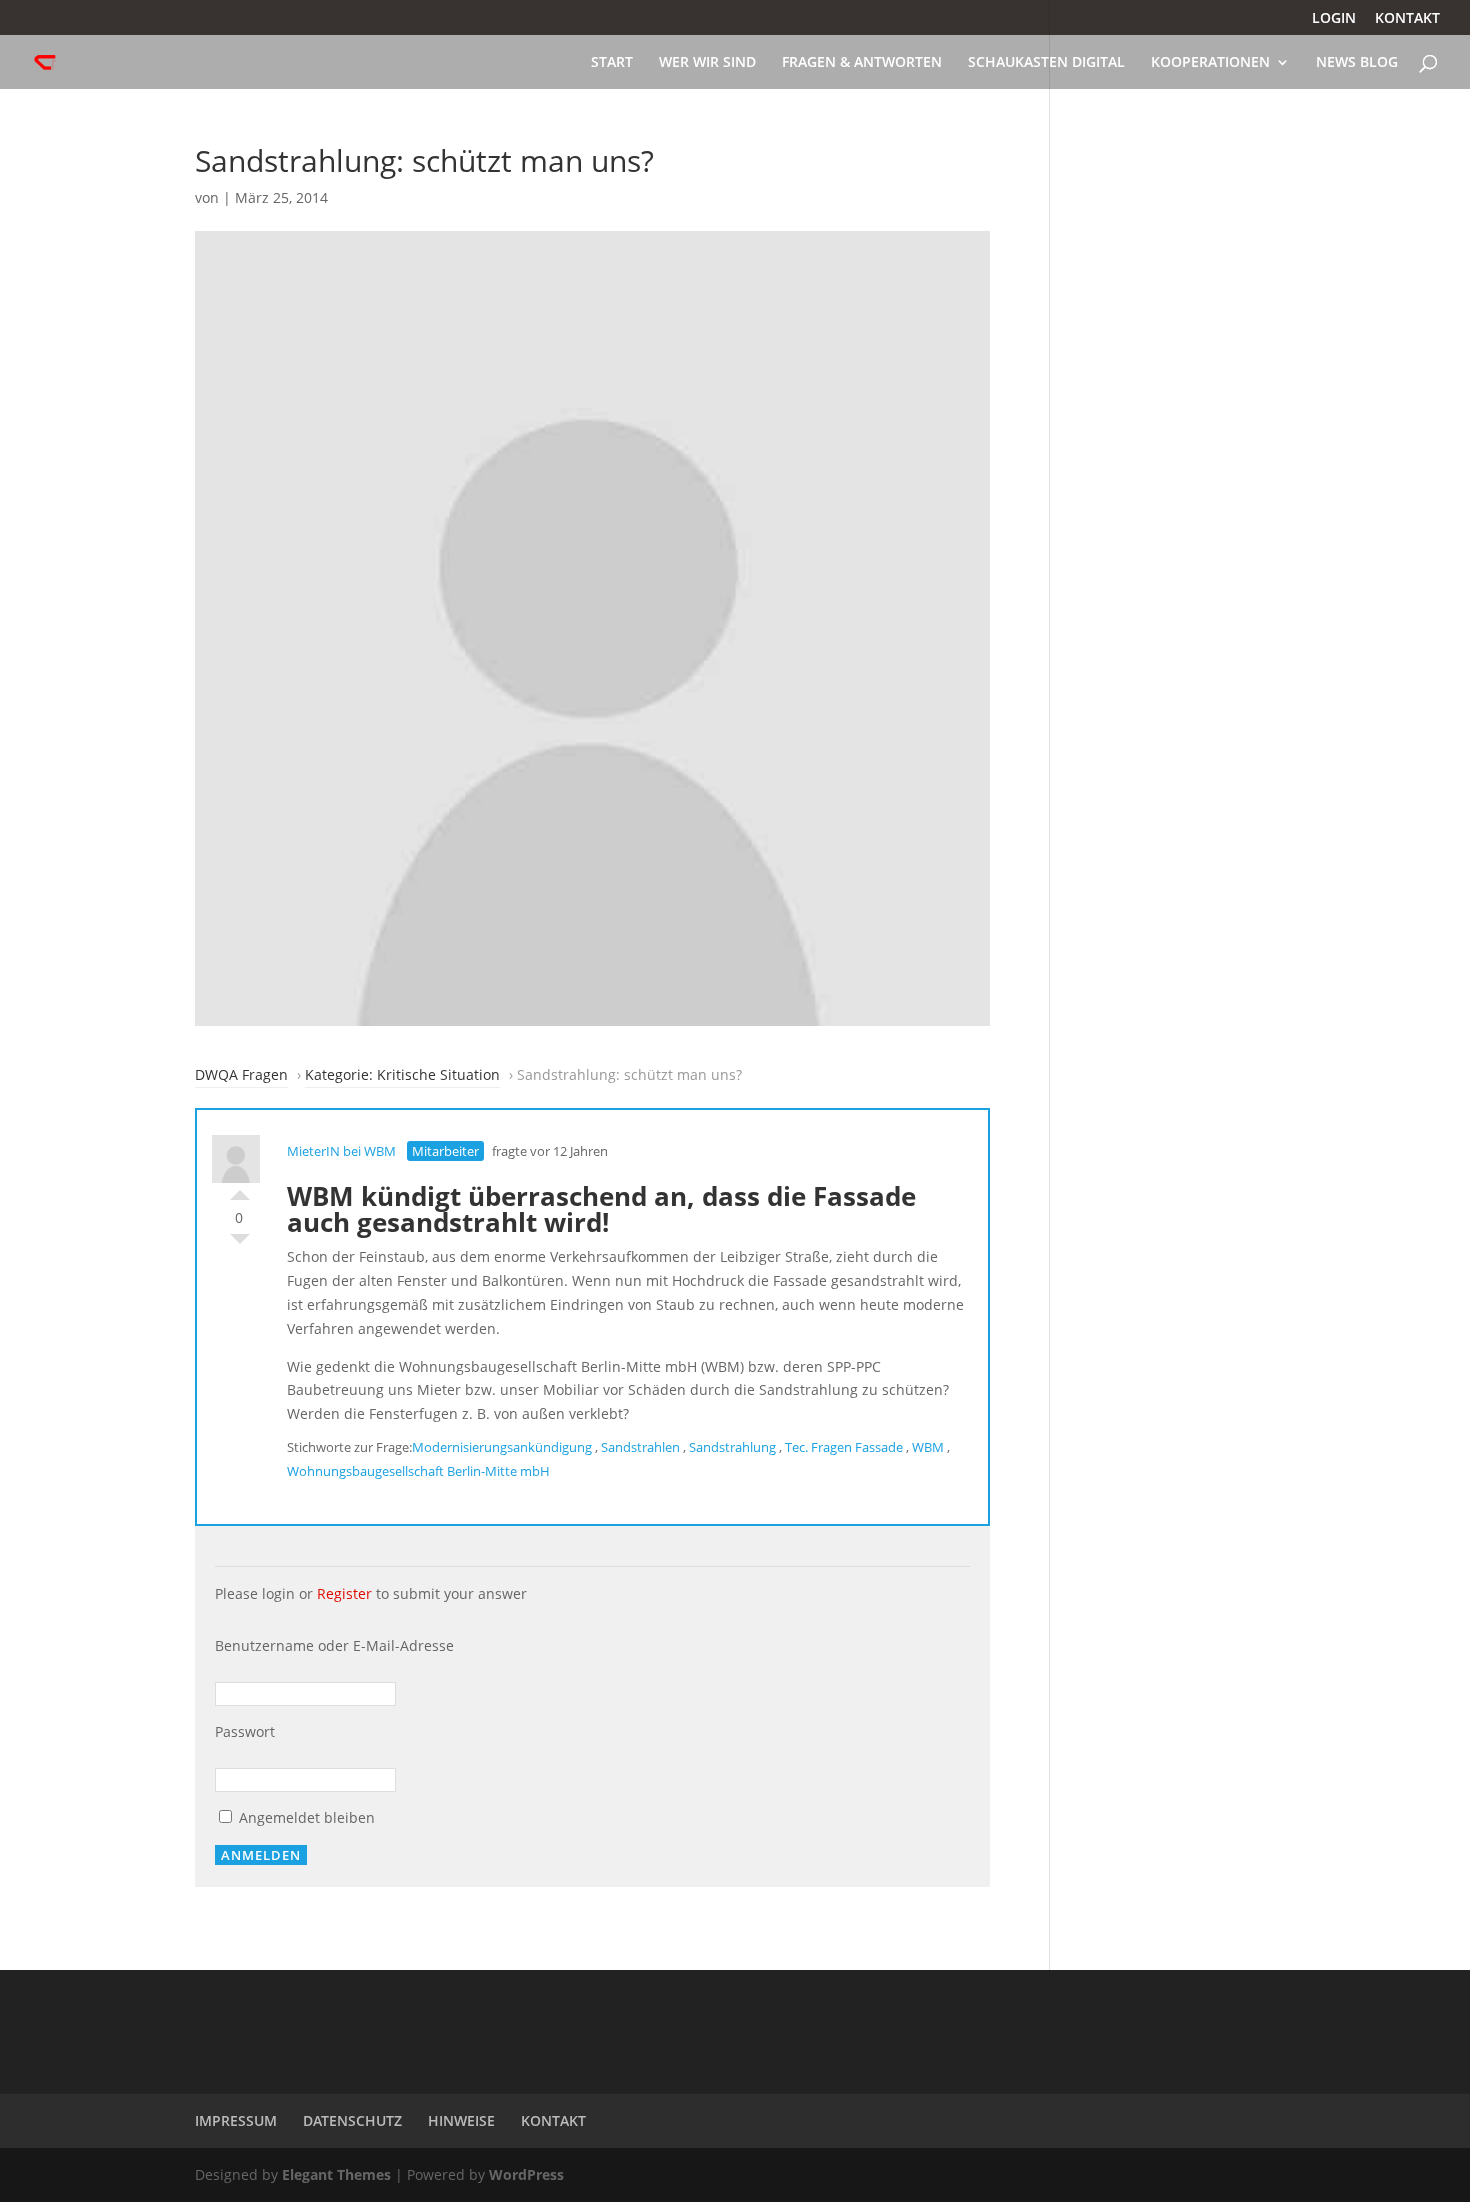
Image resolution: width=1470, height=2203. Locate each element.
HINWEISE (461, 2120)
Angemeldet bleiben (305, 1817)
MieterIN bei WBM (341, 1151)
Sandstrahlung (732, 1447)
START (612, 63)
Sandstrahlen (640, 1447)
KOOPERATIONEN (1210, 63)
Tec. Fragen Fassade (844, 1447)
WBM (928, 1447)
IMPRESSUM (236, 2120)
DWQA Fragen (241, 1074)
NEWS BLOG (1357, 63)
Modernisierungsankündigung (502, 1447)
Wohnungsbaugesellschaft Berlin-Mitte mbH (418, 1471)
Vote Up (240, 1190)
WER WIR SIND (707, 63)
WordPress (526, 2174)
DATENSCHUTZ (352, 2120)
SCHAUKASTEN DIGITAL (1046, 63)
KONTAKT (1407, 19)
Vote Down (240, 1244)
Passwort (245, 1731)
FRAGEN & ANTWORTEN (862, 63)
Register (344, 1593)
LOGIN (1334, 19)
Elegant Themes (336, 2174)
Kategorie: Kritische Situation (402, 1074)
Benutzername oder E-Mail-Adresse (334, 1645)
